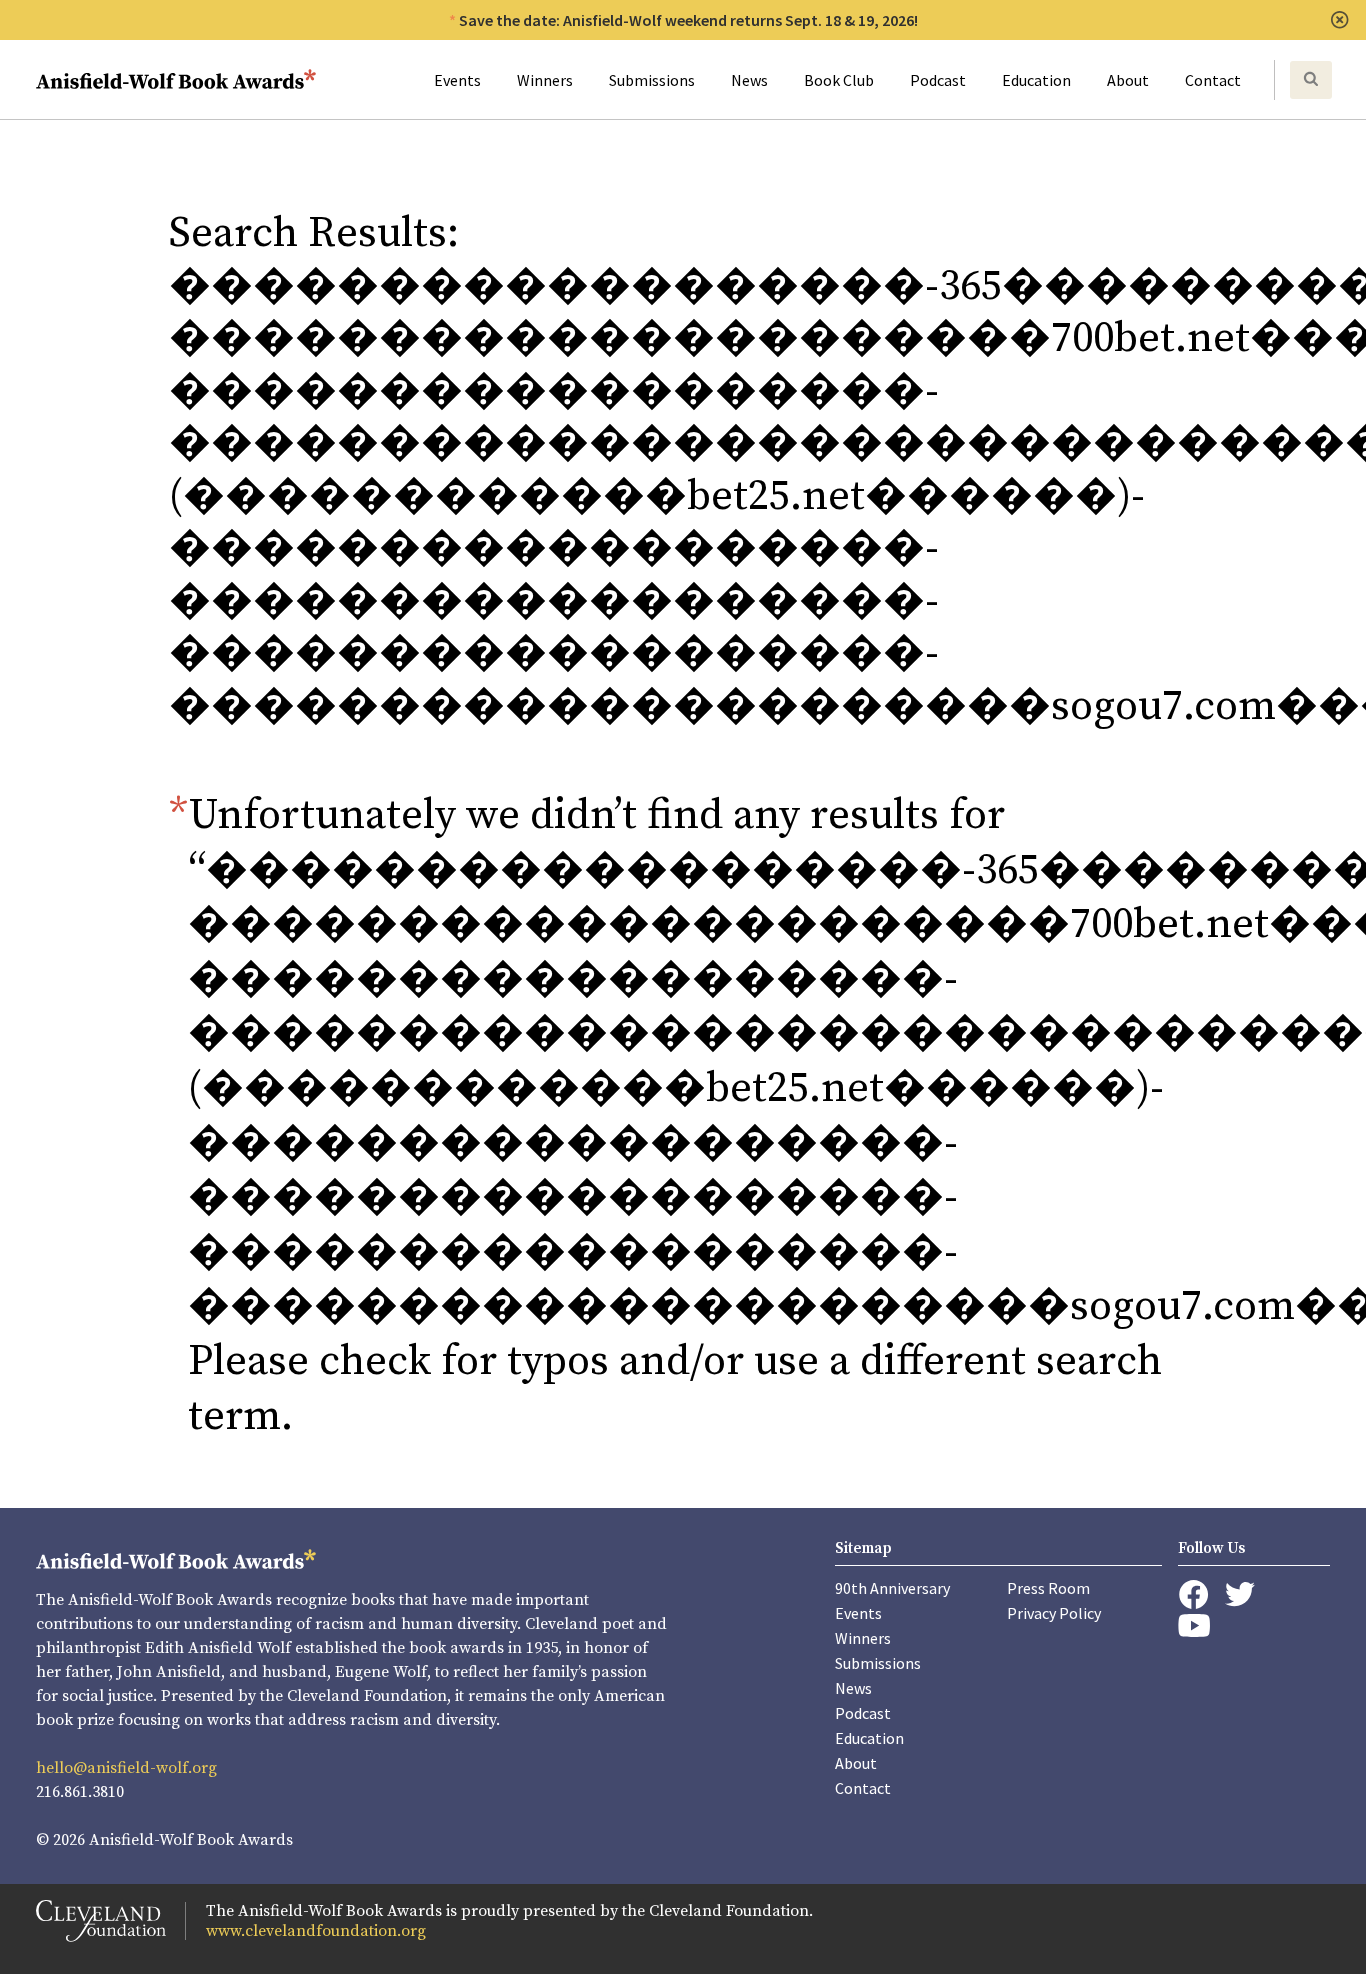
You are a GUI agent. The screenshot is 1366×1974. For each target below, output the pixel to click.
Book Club (839, 80)
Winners (545, 80)
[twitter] (1240, 1594)
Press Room (1048, 1588)
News (749, 80)
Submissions (652, 80)
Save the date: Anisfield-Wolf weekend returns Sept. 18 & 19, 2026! (688, 20)
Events (457, 80)
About (1128, 80)
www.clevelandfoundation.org (316, 1931)
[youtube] (1194, 1625)
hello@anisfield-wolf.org (126, 1768)
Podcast (938, 80)
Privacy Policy (1054, 1613)
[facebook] (1193, 1595)
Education (1036, 80)
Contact (1213, 80)
